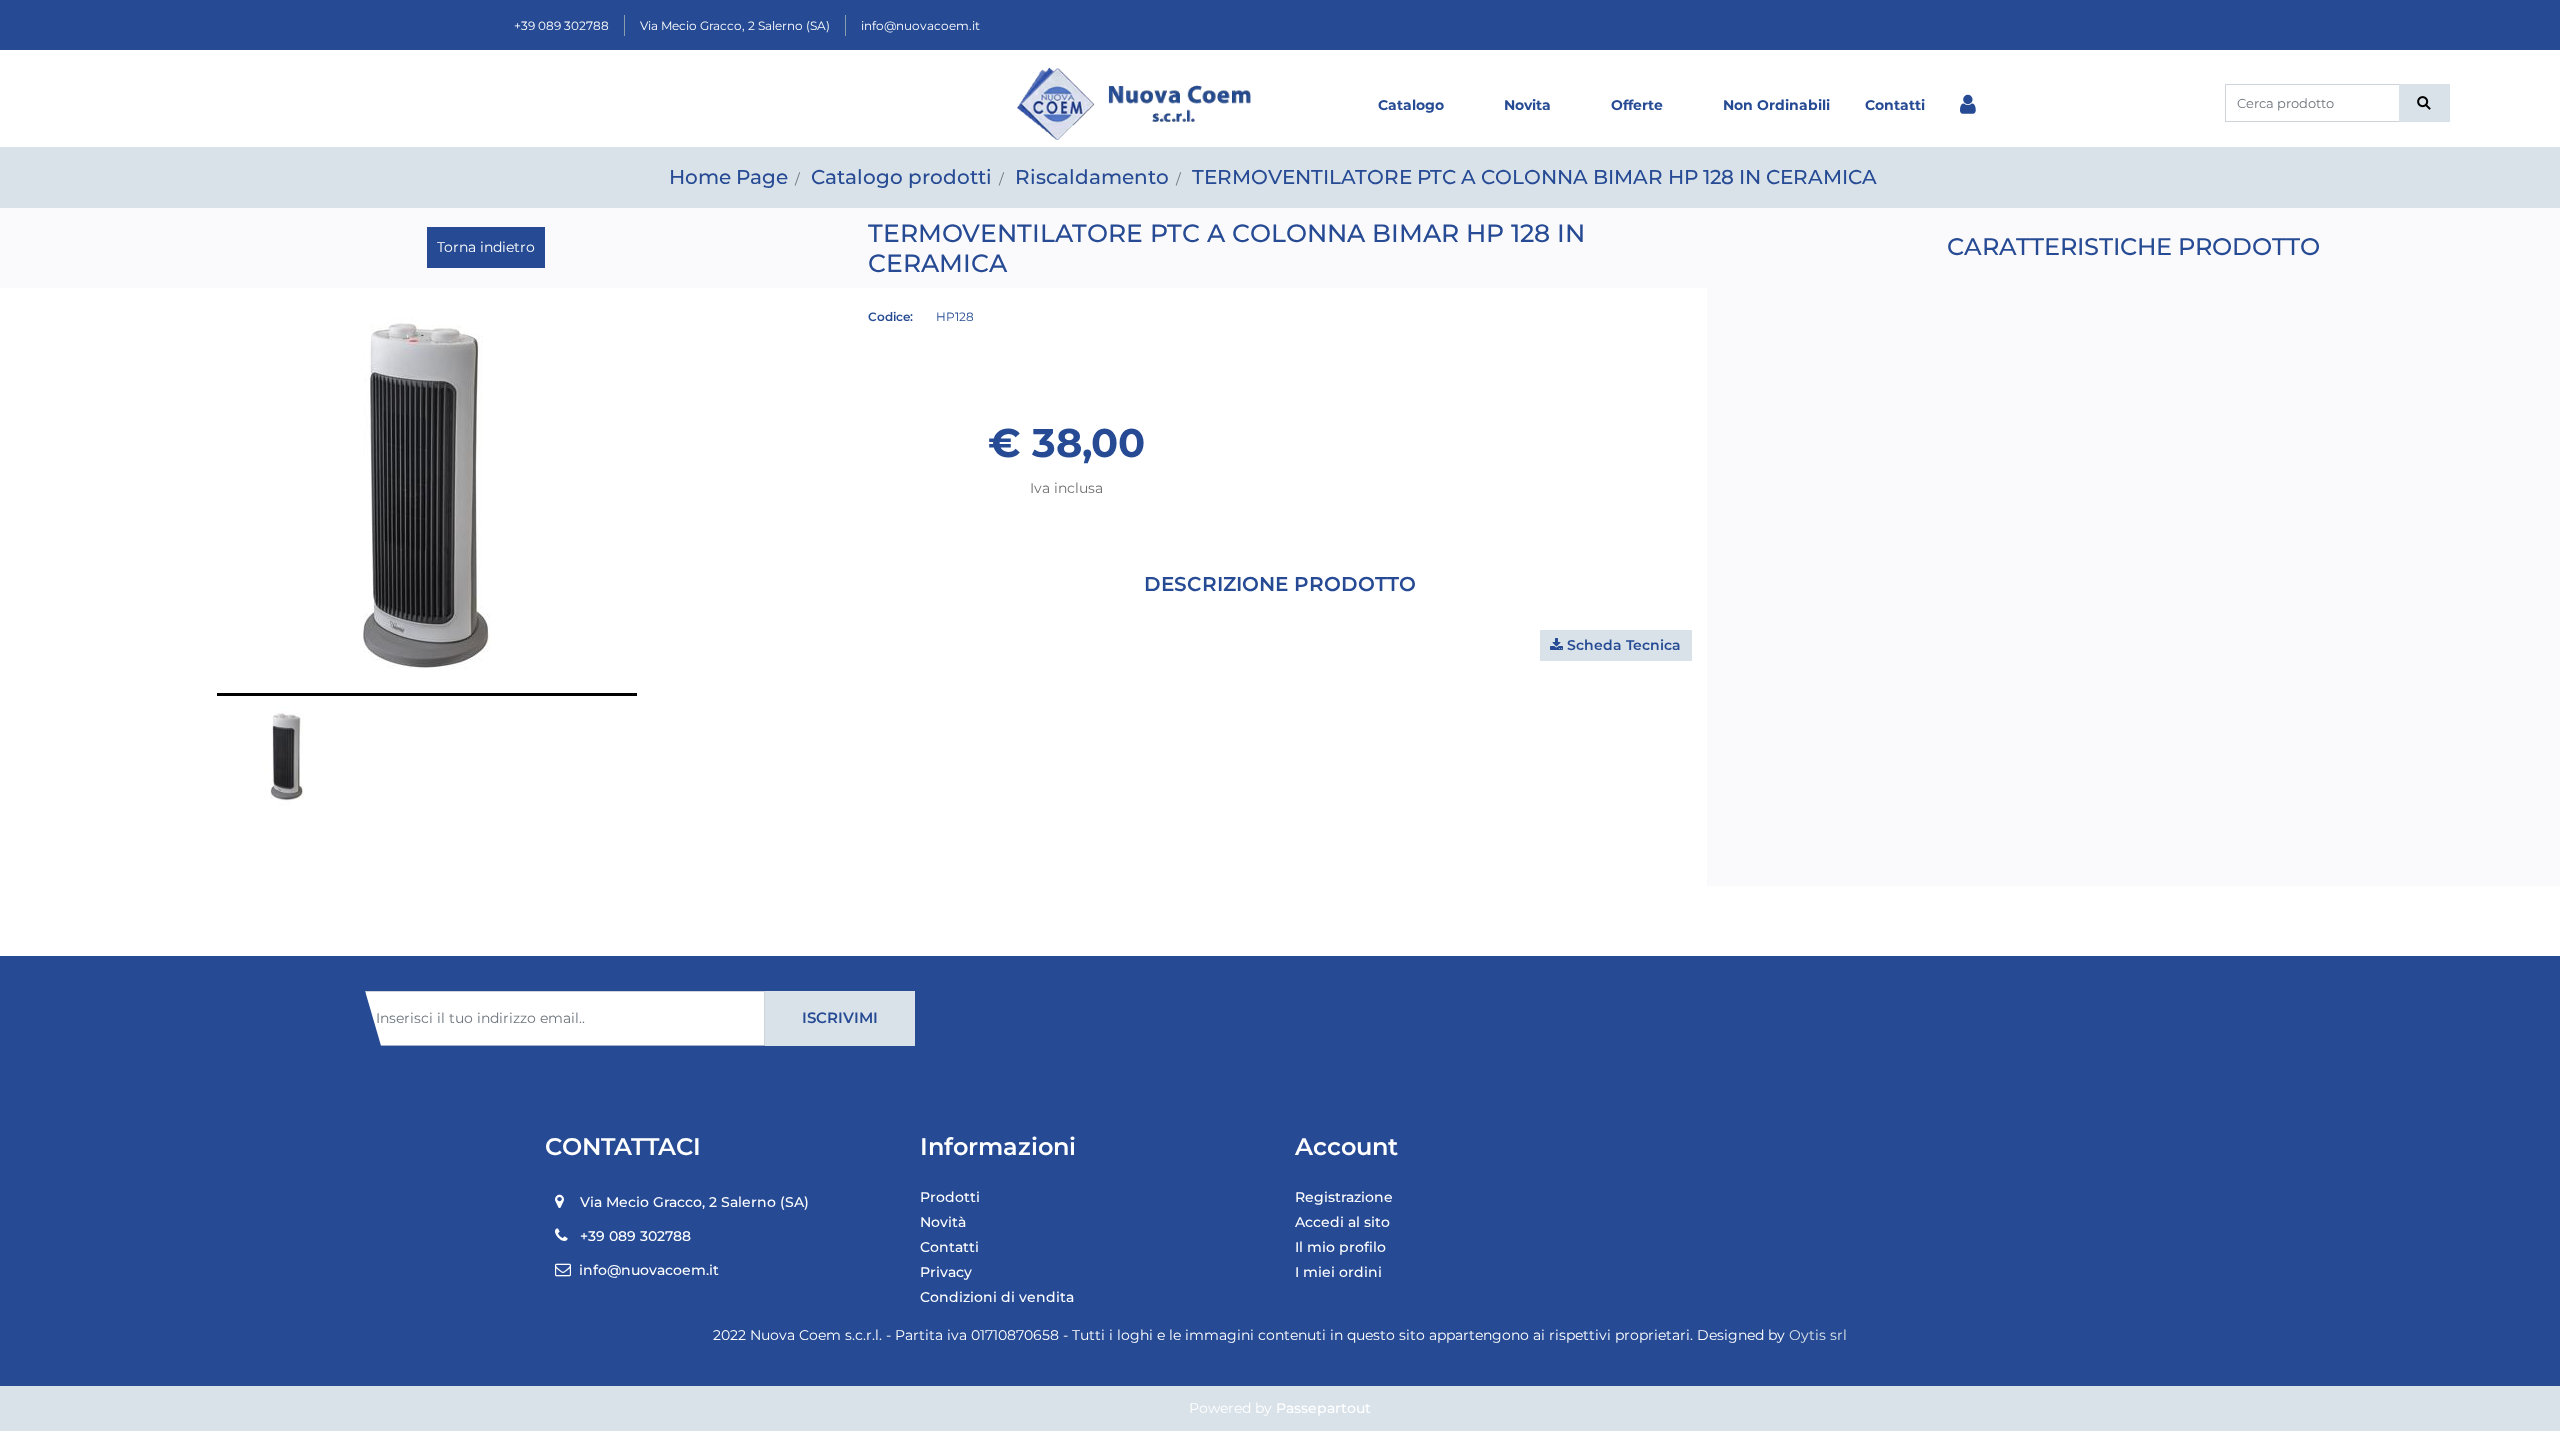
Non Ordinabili (1776, 105)
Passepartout (1323, 1408)
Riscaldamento (1092, 177)
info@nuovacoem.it (920, 25)
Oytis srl (1818, 1335)
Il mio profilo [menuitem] (1340, 1247)
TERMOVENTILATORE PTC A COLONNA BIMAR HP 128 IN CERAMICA (1534, 177)
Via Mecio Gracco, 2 (735, 25)
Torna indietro (486, 247)
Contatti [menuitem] (949, 1247)
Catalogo (1411, 105)
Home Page (728, 177)
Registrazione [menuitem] (1344, 1197)
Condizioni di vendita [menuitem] (997, 1297)
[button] (2424, 103)
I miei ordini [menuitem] (1338, 1272)
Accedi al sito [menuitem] (1342, 1222)
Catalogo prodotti (901, 177)
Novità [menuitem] (943, 1222)
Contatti (1895, 105)
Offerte (1637, 105)
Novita (1527, 105)
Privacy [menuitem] (946, 1272)
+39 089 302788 (561, 25)
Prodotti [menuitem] (950, 1197)
